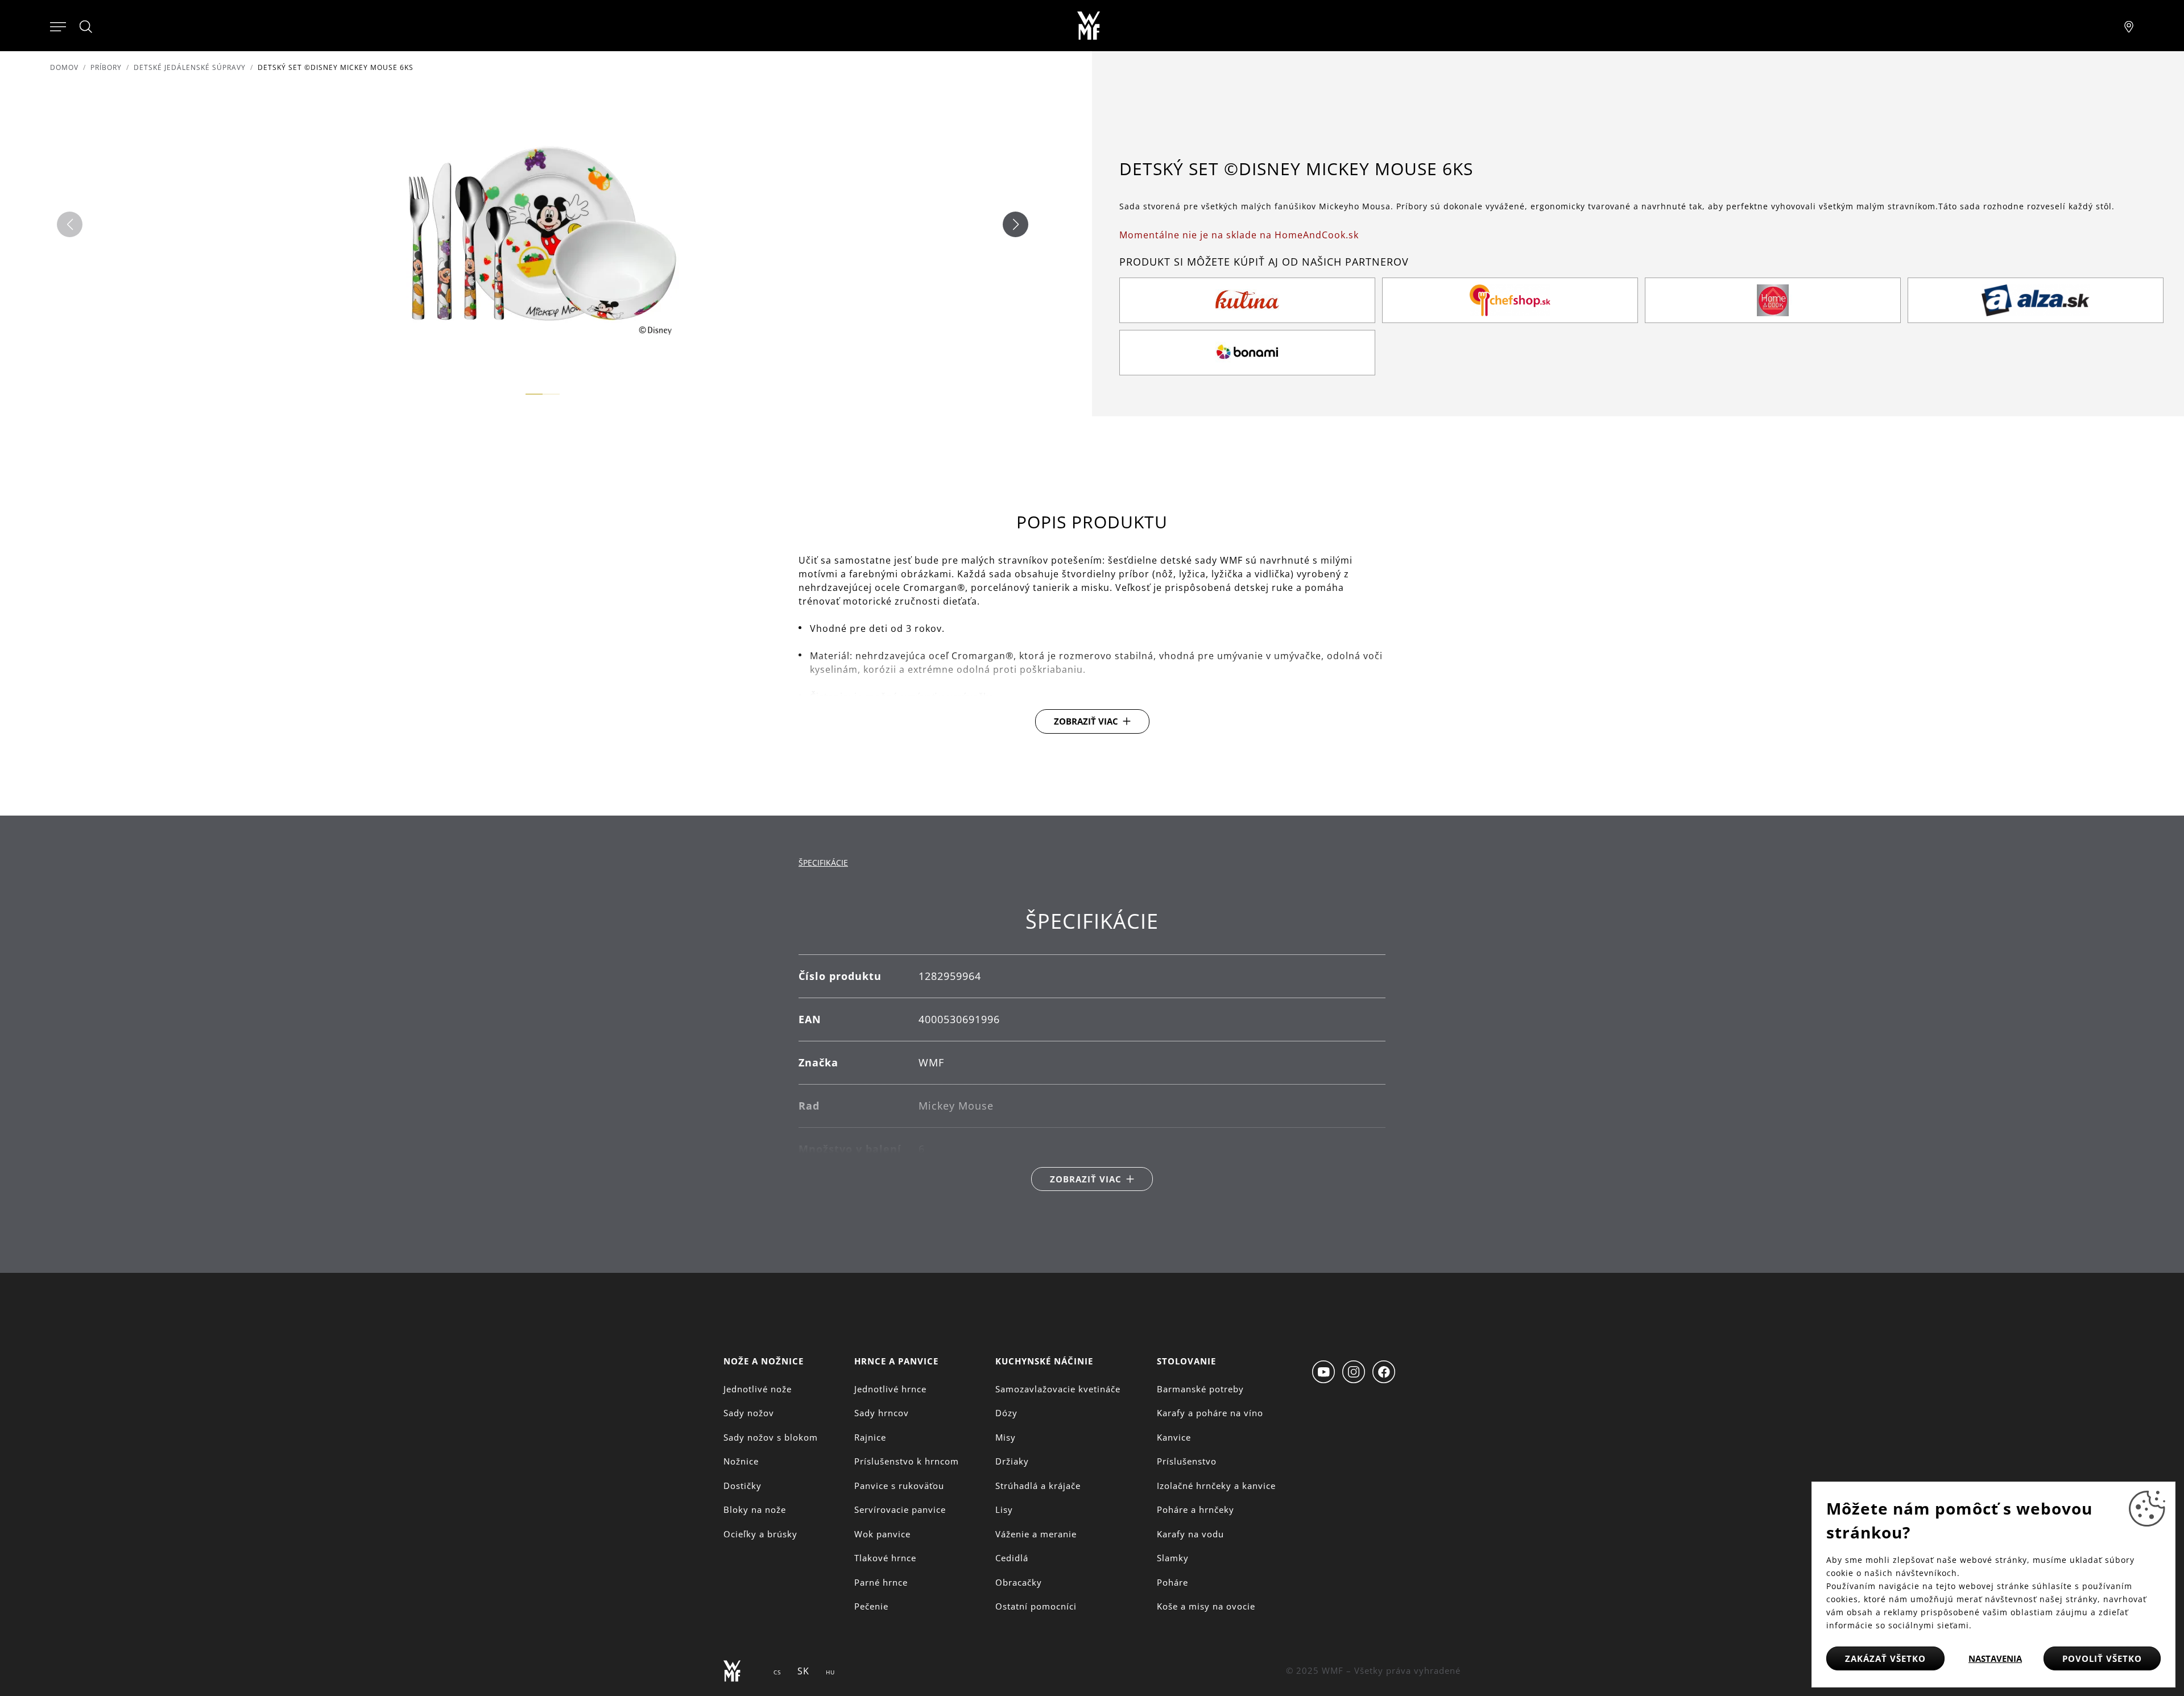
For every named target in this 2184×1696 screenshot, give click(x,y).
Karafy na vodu (1190, 1534)
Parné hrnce (881, 1582)
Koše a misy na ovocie (1206, 1606)
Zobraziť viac (1086, 721)
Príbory (106, 67)
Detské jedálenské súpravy (190, 67)
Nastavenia (1995, 1658)
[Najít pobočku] (2129, 26)
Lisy (1004, 1509)
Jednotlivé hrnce (890, 1389)
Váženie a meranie (1036, 1534)
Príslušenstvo (1187, 1461)
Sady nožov (749, 1413)
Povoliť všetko (2102, 1658)
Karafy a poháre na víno (1210, 1413)
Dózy (1006, 1413)
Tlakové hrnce (885, 1558)
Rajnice (870, 1437)
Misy (1006, 1437)
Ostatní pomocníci (1036, 1606)
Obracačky (1019, 1582)
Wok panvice (882, 1534)
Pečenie (871, 1606)
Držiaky (1012, 1461)
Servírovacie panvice (900, 1509)
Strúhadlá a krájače (1038, 1486)
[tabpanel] (1092, 1050)
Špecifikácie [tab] (823, 863)
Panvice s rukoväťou (899, 1486)
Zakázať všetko (1885, 1658)
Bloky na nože (755, 1509)
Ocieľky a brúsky (760, 1534)
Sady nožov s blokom (771, 1437)
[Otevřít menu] (58, 26)
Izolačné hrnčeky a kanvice (1216, 1486)
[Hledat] (86, 27)
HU (830, 1672)
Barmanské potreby (1200, 1389)
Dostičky (743, 1486)
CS (777, 1672)
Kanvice (1174, 1437)
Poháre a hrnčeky (1196, 1509)
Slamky (1173, 1558)
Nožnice (741, 1461)
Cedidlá (1012, 1558)
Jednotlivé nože (758, 1389)
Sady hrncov (882, 1413)
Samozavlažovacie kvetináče (1058, 1389)
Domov (64, 67)
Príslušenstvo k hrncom (907, 1461)
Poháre (1172, 1582)
